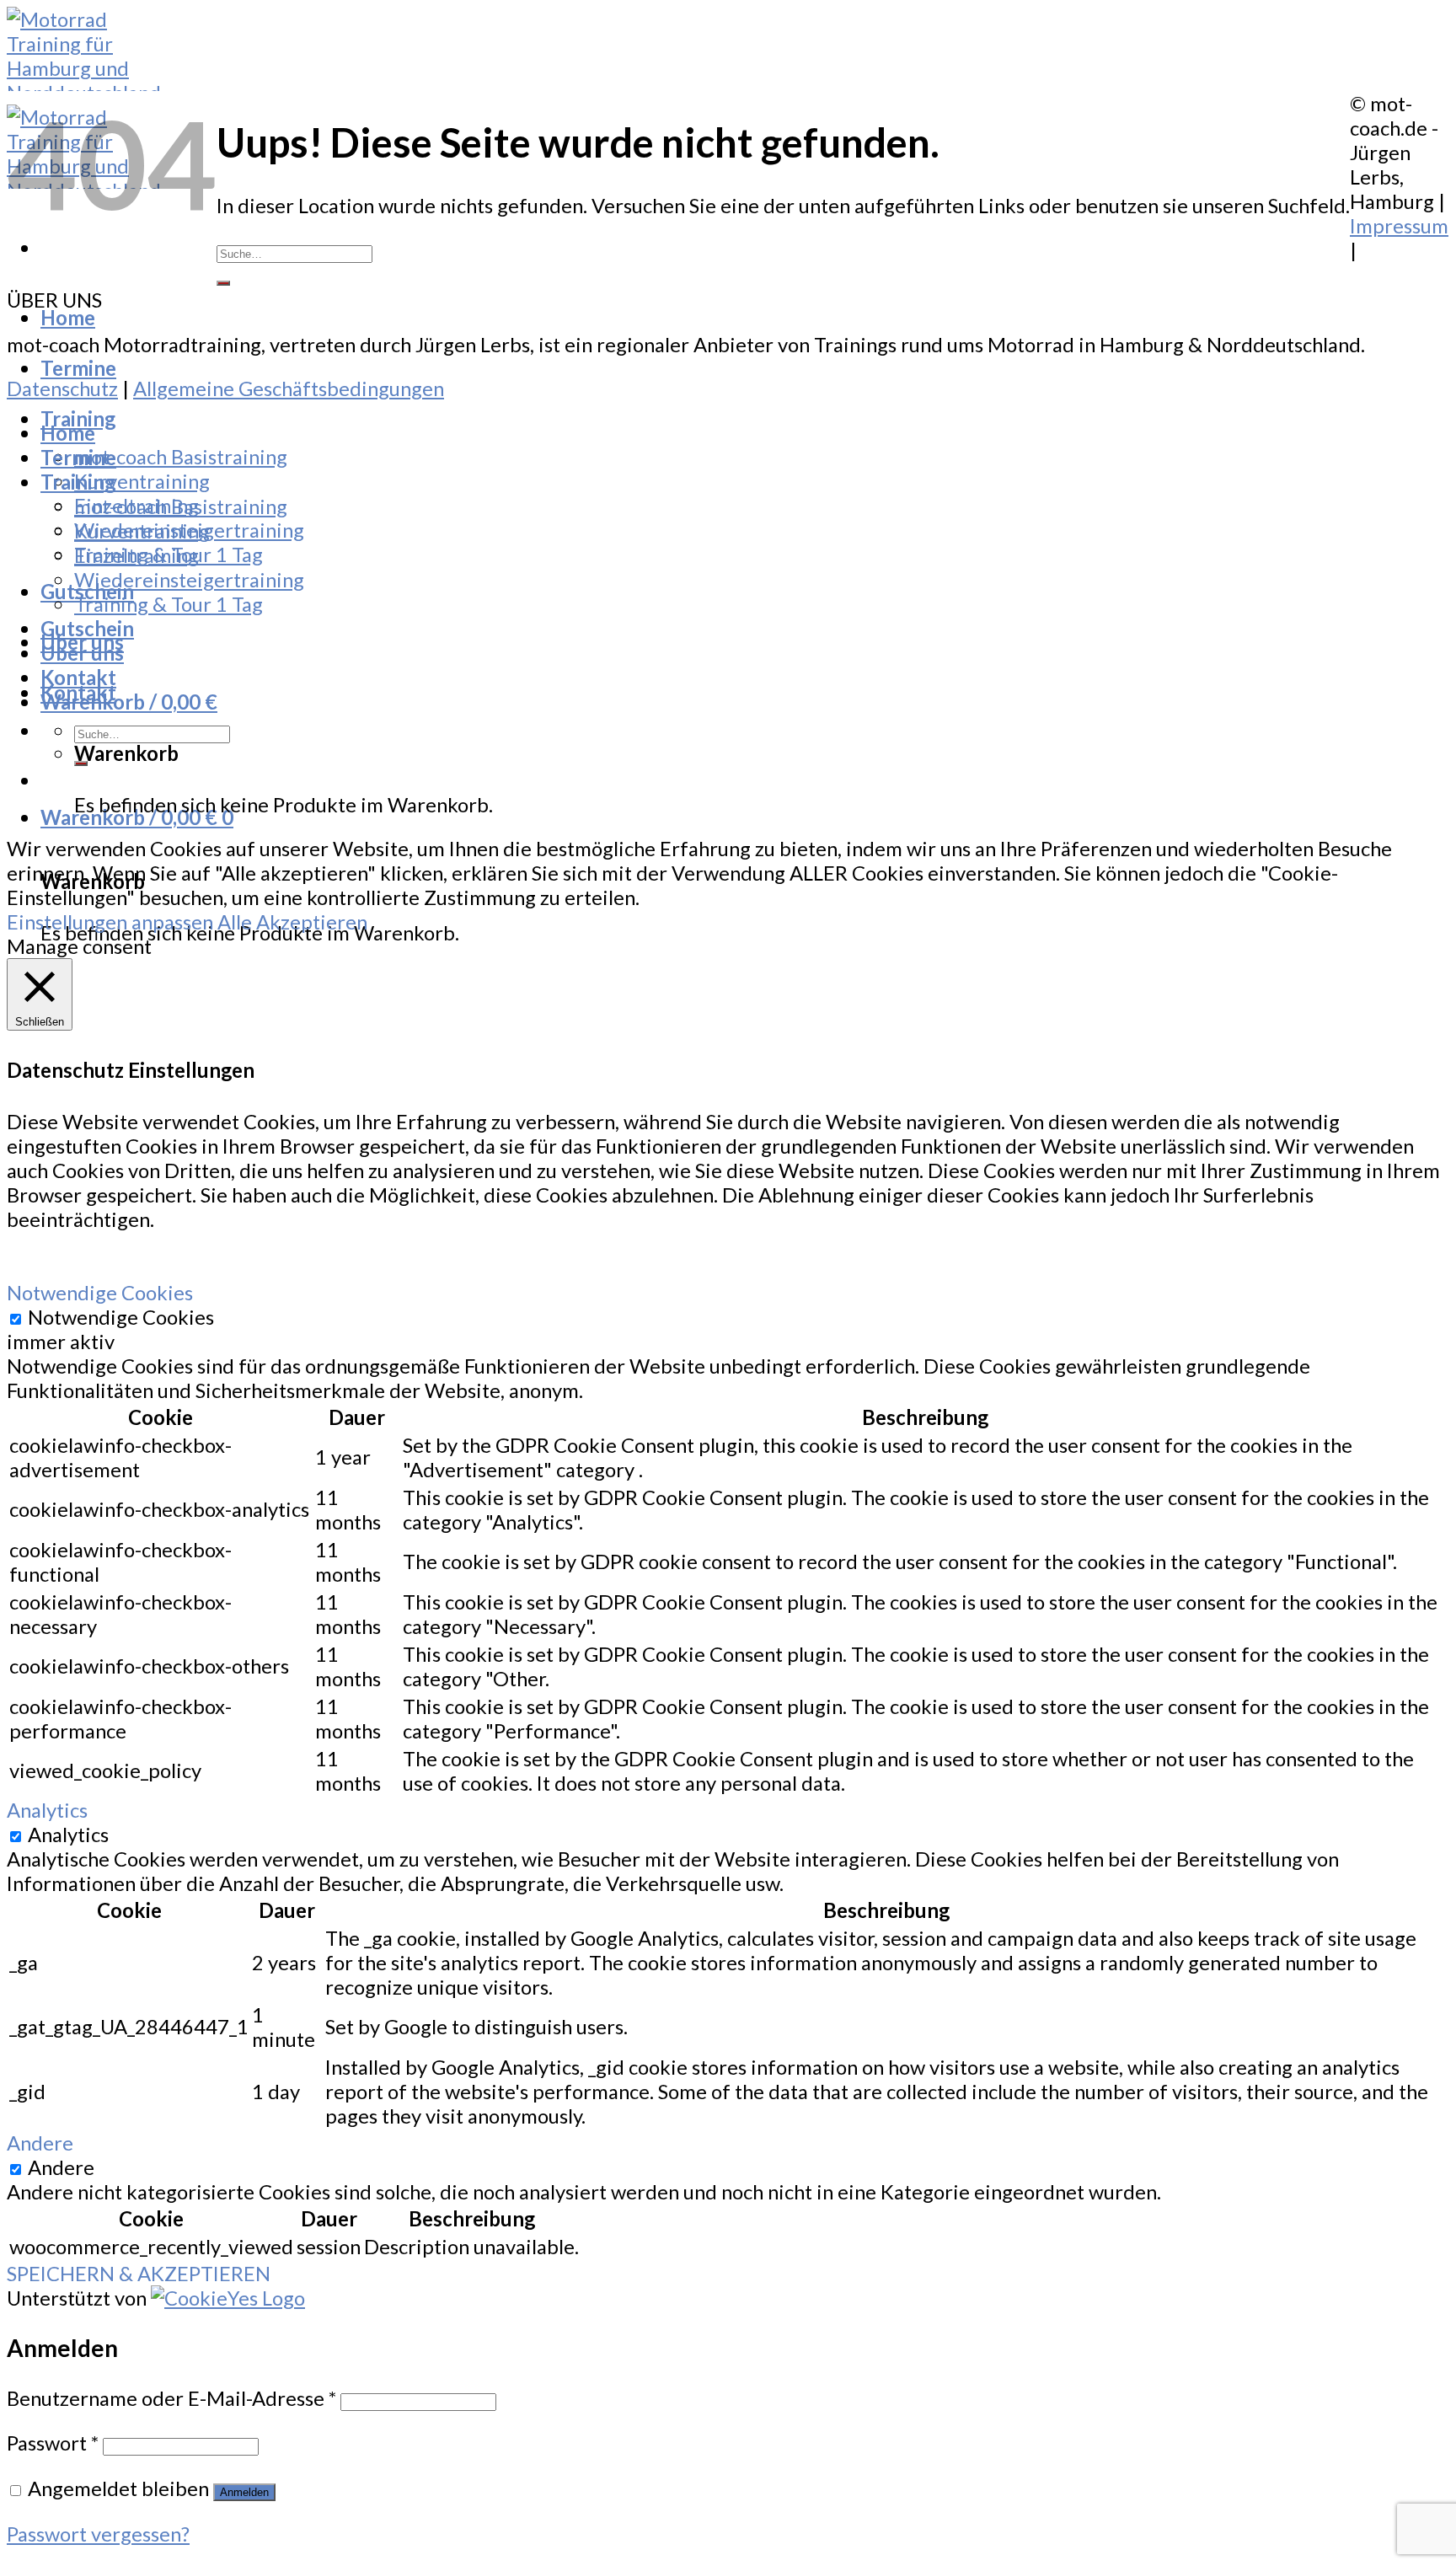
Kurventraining (142, 481)
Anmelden (244, 2492)
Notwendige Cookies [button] (100, 1292)
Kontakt (78, 677)
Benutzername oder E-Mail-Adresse (171, 2398)
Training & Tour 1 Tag (169, 604)
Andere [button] (40, 2143)
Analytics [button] (47, 1810)
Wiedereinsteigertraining (189, 579)
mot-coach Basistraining (181, 456)
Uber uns (82, 653)
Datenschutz (62, 388)
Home (68, 317)
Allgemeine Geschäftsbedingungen (289, 388)
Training (78, 418)
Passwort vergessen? (98, 2534)
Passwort (53, 2443)
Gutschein (87, 628)
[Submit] (223, 283)
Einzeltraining (136, 555)
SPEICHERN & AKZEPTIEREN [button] (139, 2273)
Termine (78, 368)
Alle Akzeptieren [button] (292, 921)
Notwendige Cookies (121, 1317)
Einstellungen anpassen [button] (110, 921)
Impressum (1399, 225)
